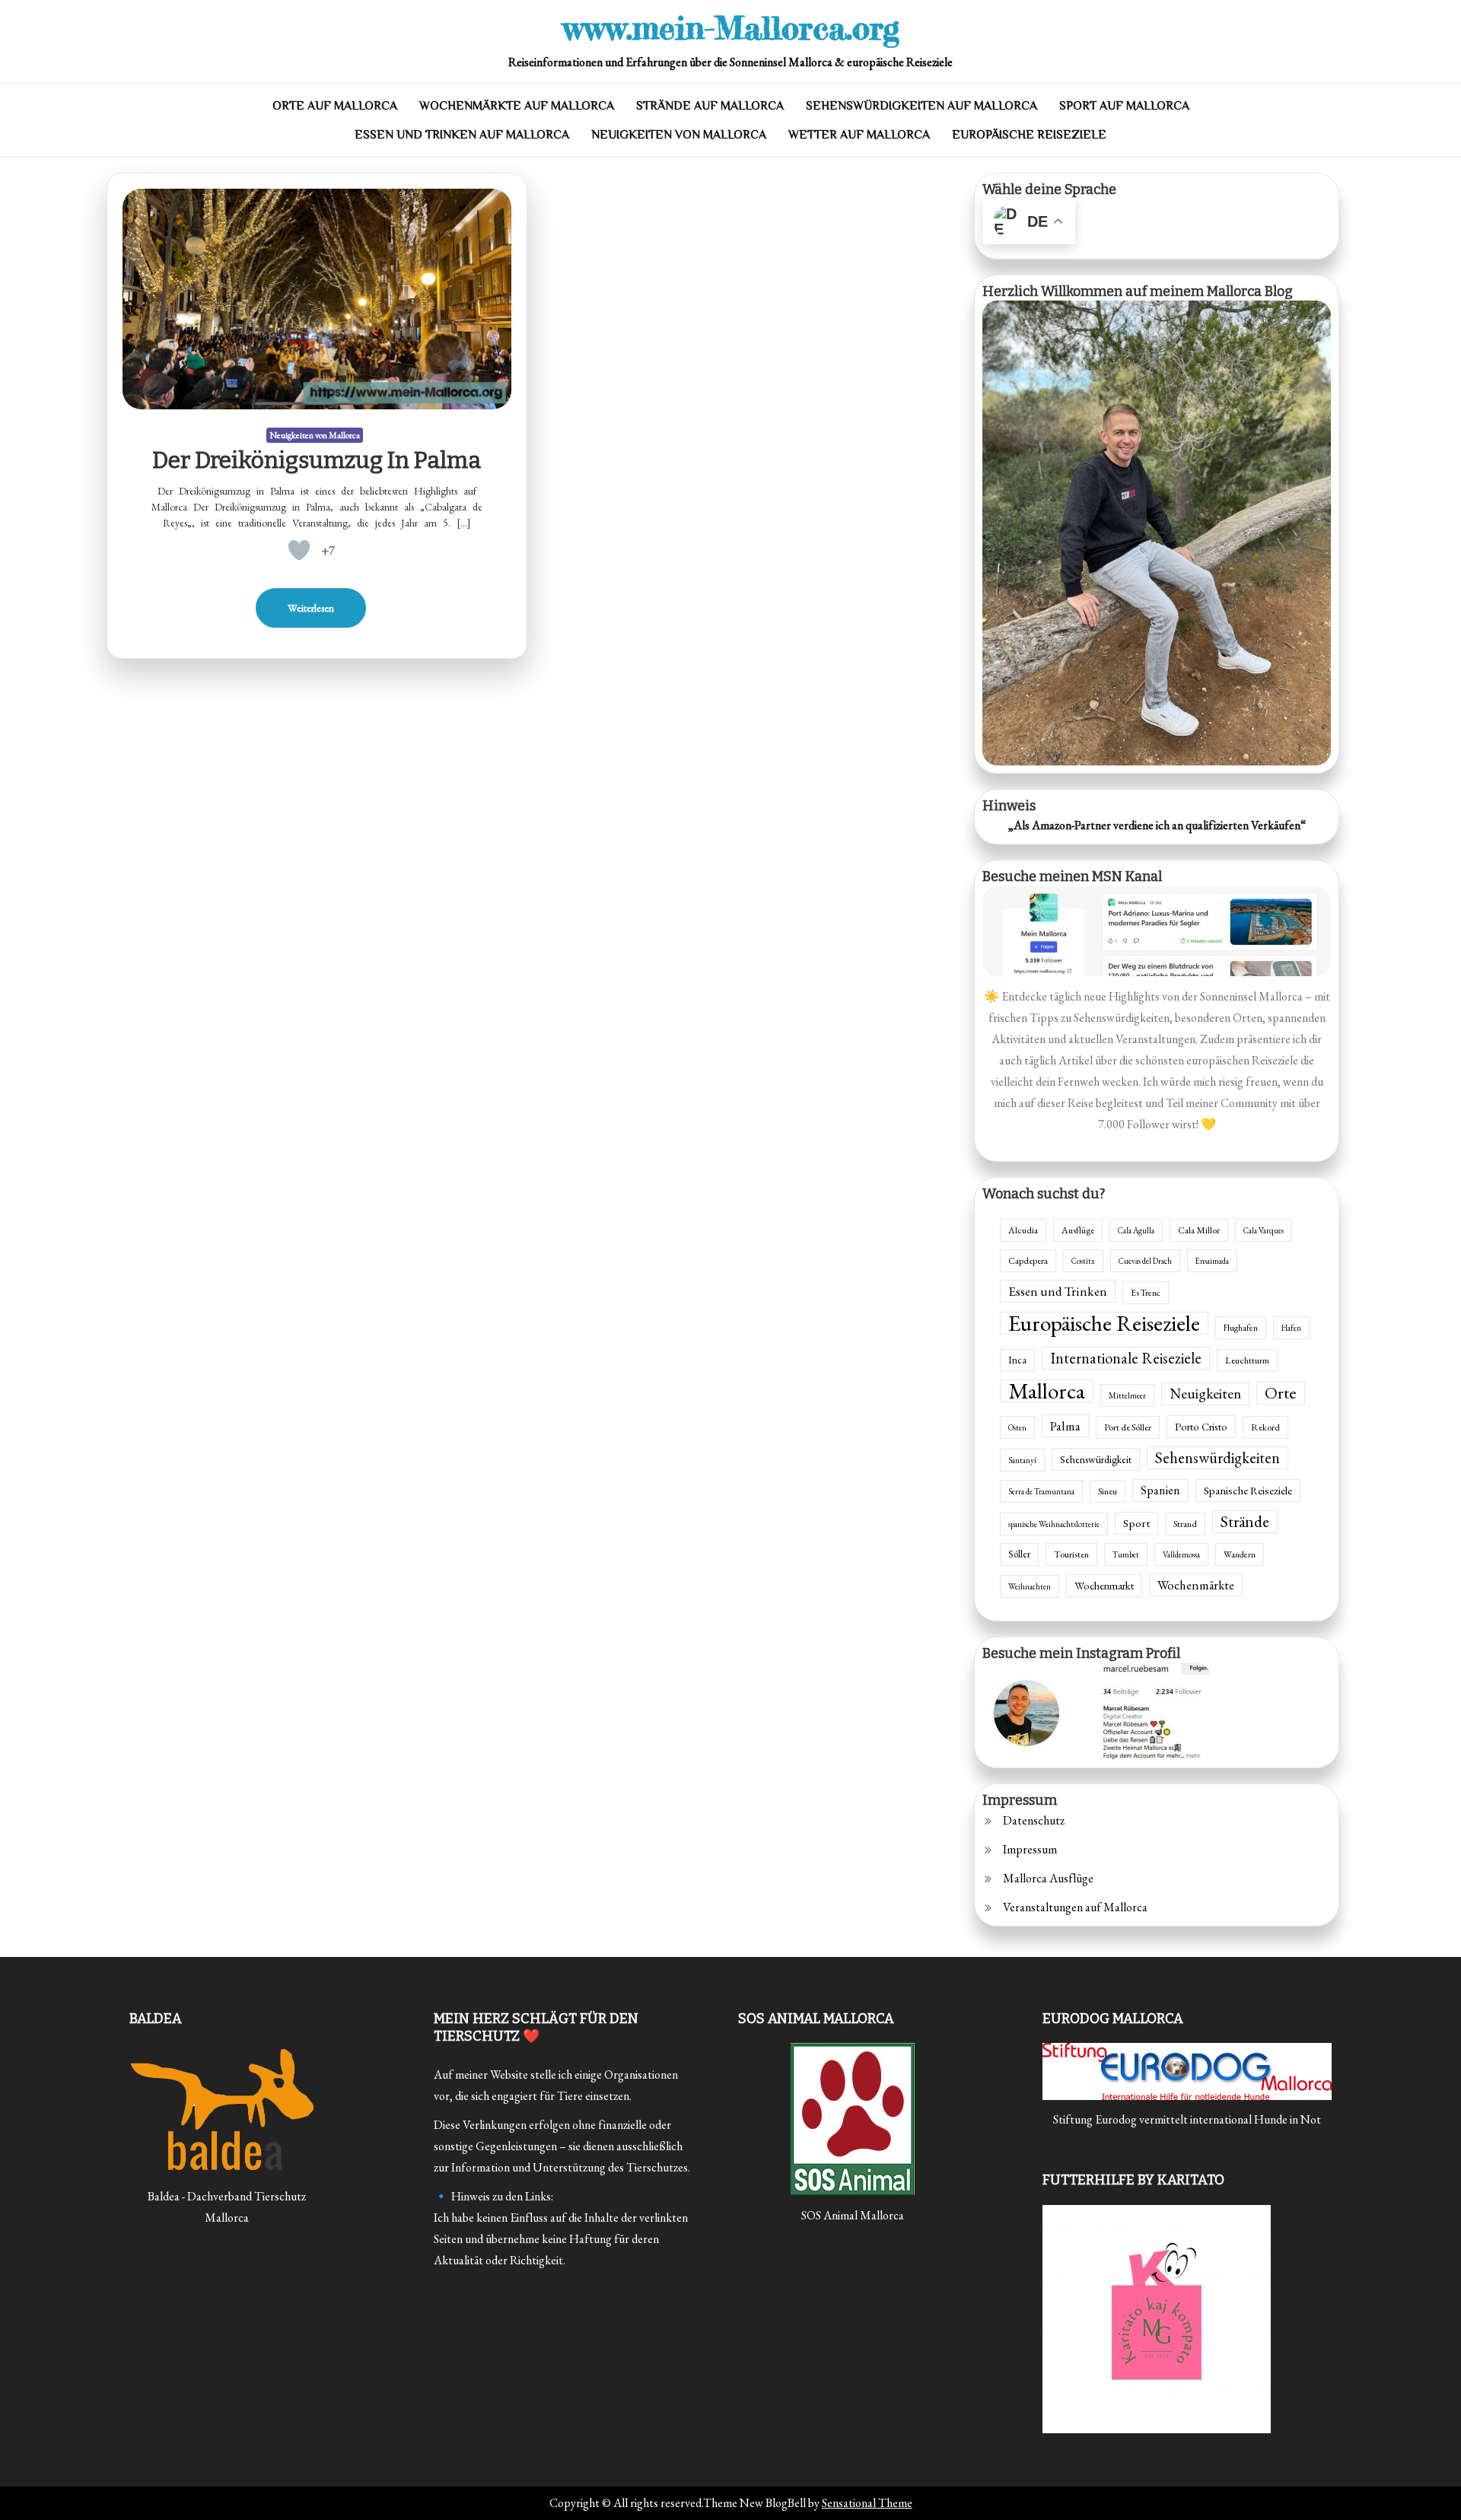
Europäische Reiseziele (1029, 135)
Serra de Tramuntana (1041, 1491)
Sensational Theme (867, 2503)
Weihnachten (1030, 1586)
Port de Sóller (1128, 1427)
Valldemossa (1181, 1554)
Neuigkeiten (1205, 1394)
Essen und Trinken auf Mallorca (462, 135)
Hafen (1291, 1328)
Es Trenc (1146, 1292)
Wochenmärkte (1196, 1585)
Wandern (1240, 1554)
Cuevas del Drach (1145, 1261)
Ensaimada (1212, 1261)
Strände (1245, 1521)
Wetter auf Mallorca (859, 135)
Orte (1281, 1393)
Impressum (1030, 1849)
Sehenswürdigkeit (1096, 1459)
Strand (1185, 1524)
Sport (1136, 1523)
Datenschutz (1034, 1820)
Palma (1065, 1426)
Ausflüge (1078, 1230)
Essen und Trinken (1058, 1291)
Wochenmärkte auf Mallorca (517, 106)
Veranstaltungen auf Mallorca (1075, 1907)
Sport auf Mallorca (1124, 106)
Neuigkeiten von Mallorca (679, 135)
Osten (1017, 1427)
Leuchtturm (1247, 1360)
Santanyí (1022, 1460)
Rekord (1265, 1427)
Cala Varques (1264, 1230)
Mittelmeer (1127, 1395)
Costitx (1083, 1261)
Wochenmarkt (1104, 1585)
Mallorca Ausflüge (1048, 1878)
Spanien (1160, 1490)
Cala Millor (1199, 1230)
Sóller (1019, 1554)
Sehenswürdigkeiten (1217, 1457)
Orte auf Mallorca (335, 106)
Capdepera (1028, 1261)
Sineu (1108, 1491)
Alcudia (1023, 1230)
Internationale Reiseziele (1126, 1358)
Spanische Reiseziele (1248, 1490)
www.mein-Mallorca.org (731, 28)
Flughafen (1241, 1327)
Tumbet (1126, 1554)
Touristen (1071, 1554)
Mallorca (1047, 1391)
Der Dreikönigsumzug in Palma (317, 460)
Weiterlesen (311, 608)
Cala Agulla (1136, 1230)
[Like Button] (299, 550)
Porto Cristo (1201, 1426)
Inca (1017, 1360)
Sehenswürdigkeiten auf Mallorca (921, 106)
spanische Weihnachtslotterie (1054, 1524)
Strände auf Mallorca (710, 106)
